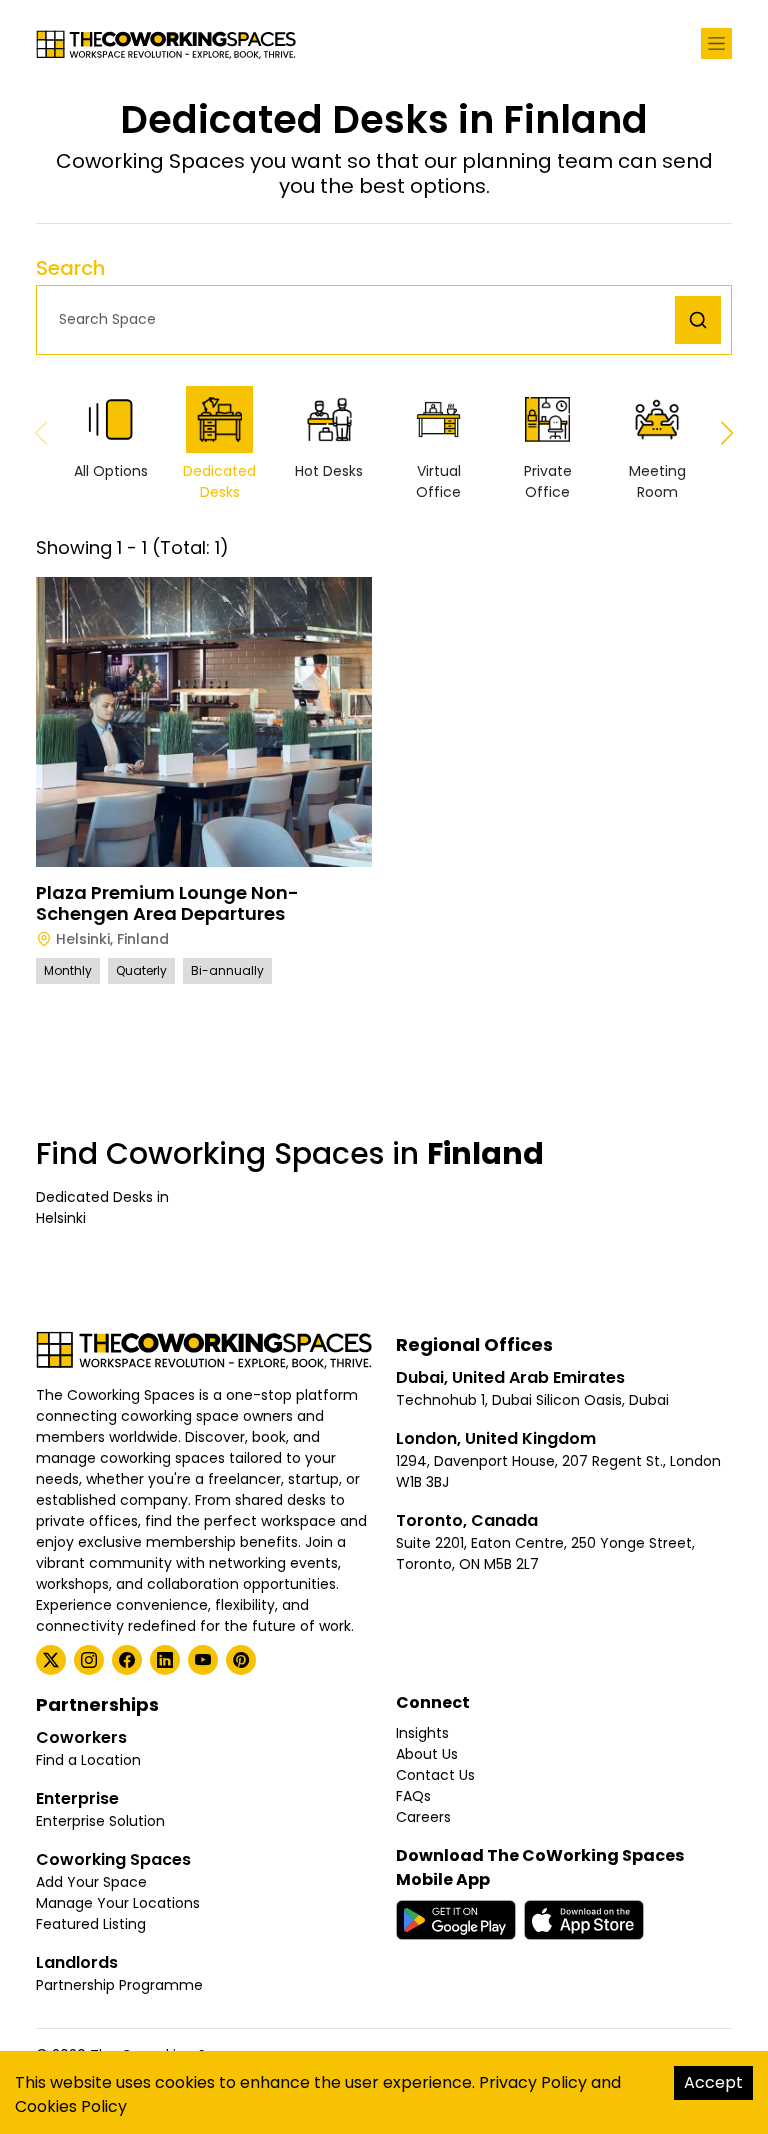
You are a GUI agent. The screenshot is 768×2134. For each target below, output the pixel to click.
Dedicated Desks (219, 481)
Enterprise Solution (100, 1821)
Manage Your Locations (118, 1903)
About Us (427, 1754)
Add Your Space (91, 1882)
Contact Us (435, 1775)
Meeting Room (657, 481)
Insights (422, 1733)
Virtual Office (438, 481)
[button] (361, 319)
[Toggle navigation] (716, 43)
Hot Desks (329, 471)
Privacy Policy (533, 2082)
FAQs (413, 1796)
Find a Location (88, 1760)
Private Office (548, 481)
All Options (111, 471)
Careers (423, 1817)
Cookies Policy (71, 2106)
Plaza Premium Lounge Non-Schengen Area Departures (167, 903)
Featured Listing (91, 1924)
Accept (713, 2082)
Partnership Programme (119, 1985)
